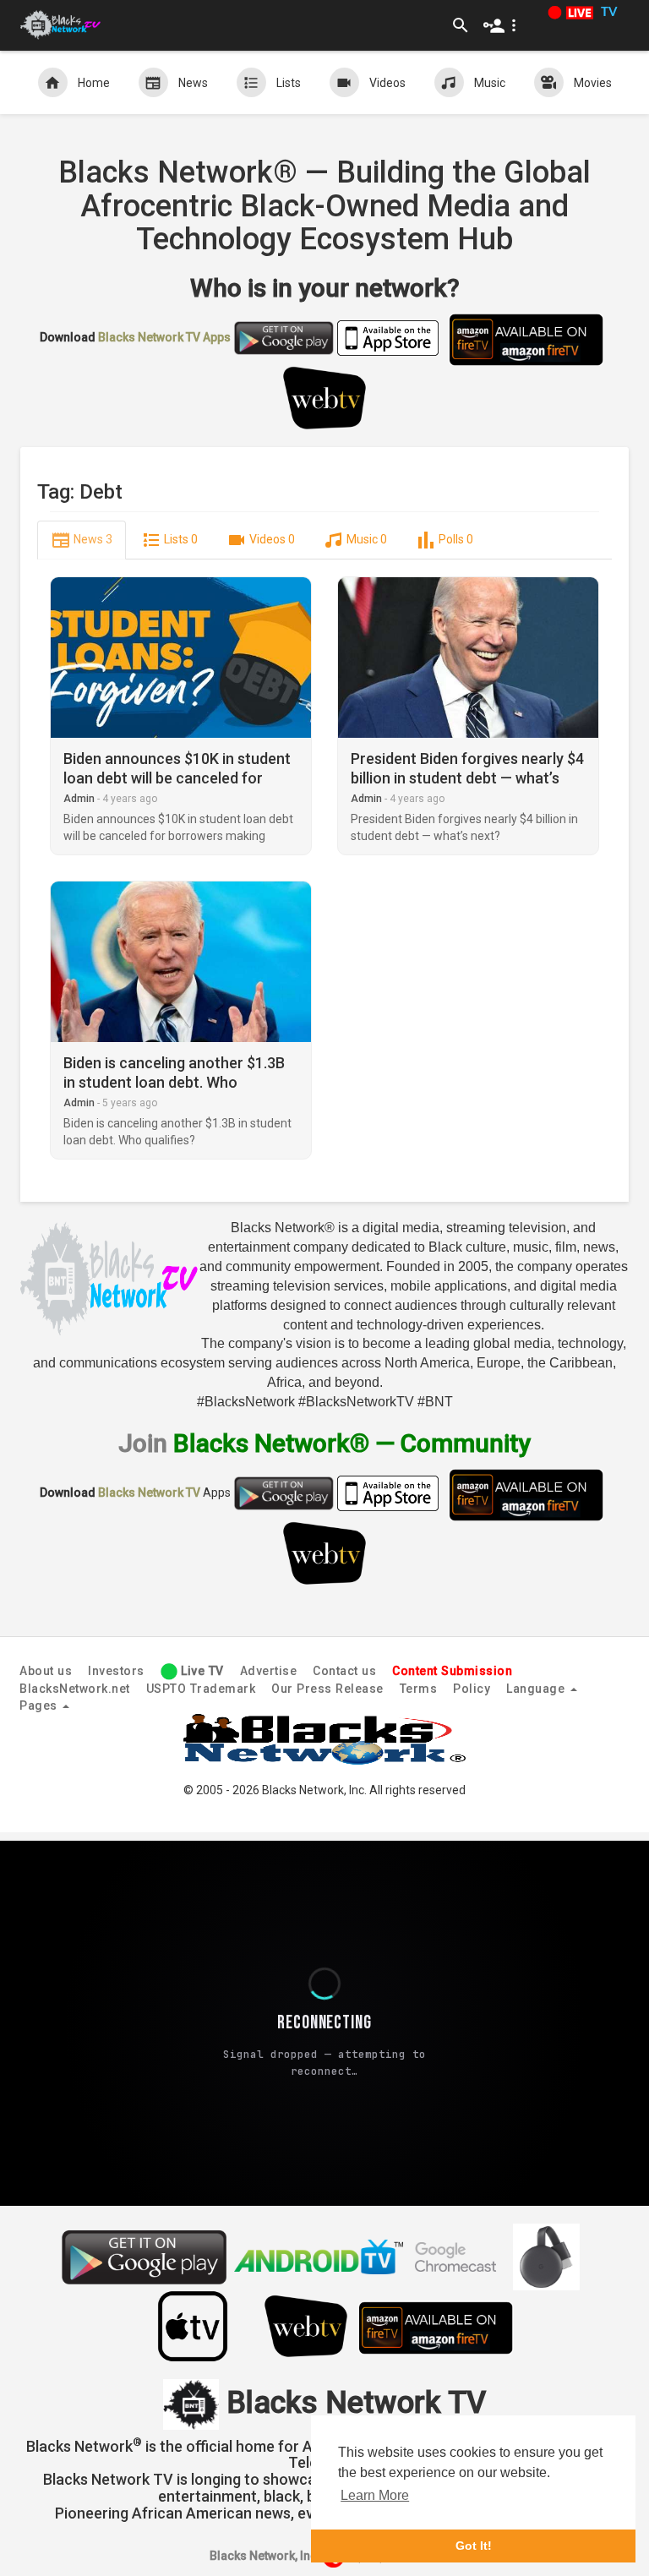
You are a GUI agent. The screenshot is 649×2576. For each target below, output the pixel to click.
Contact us (344, 1671)
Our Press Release (327, 1689)
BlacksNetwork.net (75, 1689)
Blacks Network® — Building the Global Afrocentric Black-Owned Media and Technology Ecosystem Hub (324, 206)
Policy (472, 1689)
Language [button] (537, 1689)
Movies (593, 83)
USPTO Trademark (201, 1689)
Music (490, 83)
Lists (289, 83)
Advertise (269, 1671)
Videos (387, 83)
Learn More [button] (375, 2495)
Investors (116, 1671)
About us (46, 1671)
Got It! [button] (474, 2546)
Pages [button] (40, 1706)
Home (94, 83)
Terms (419, 1689)
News (193, 83)
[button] (503, 25)
